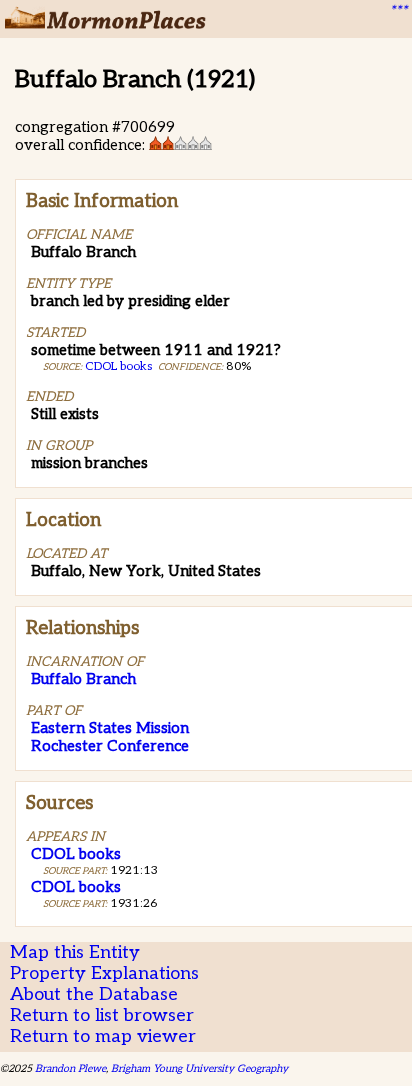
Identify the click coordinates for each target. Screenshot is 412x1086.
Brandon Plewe (70, 1068)
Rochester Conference (110, 746)
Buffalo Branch (83, 679)
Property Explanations (104, 973)
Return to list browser (102, 1015)
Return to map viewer (103, 1036)
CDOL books (118, 366)
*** (398, 11)
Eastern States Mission (110, 728)
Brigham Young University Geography (199, 1068)
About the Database (94, 994)
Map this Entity (75, 952)
